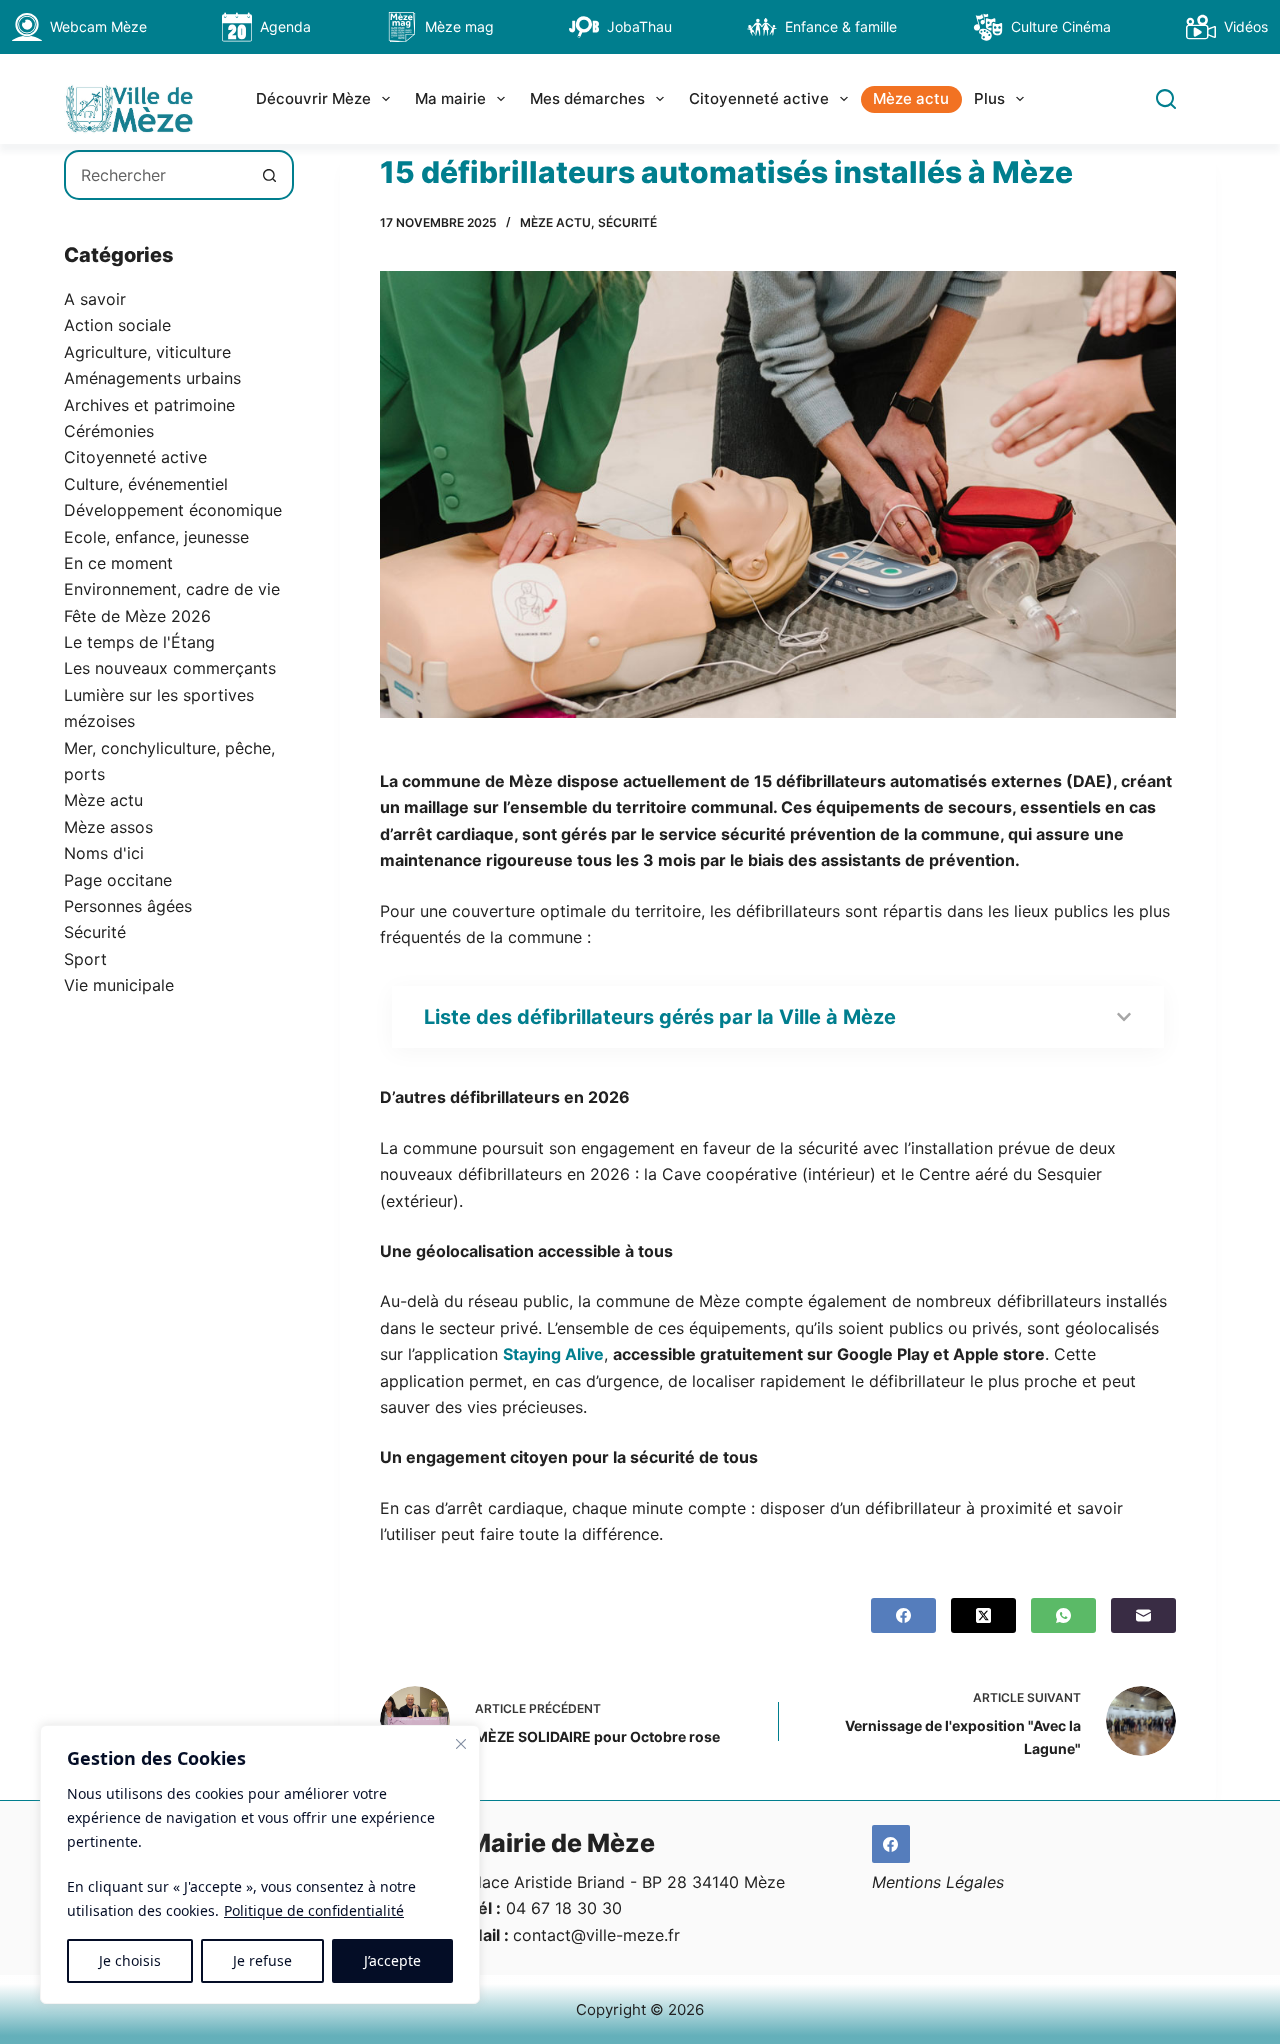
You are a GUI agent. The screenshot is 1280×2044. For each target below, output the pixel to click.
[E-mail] (1143, 1615)
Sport (85, 959)
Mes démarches (587, 98)
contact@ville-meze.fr (596, 1935)
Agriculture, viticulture (147, 352)
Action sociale (117, 325)
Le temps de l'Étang (139, 642)
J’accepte (392, 1960)
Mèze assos (108, 827)
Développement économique (173, 510)
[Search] (1166, 99)
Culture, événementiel (146, 484)
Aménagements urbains (152, 378)
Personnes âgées (128, 906)
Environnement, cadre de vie (172, 589)
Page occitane (118, 880)
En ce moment (118, 563)
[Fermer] (461, 1744)
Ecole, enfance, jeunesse (156, 537)
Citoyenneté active (759, 98)
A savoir (95, 299)
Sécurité (627, 222)
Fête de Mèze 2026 (137, 616)
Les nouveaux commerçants (170, 668)
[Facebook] (903, 1615)
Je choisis (130, 1960)
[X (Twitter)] (983, 1615)
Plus (989, 98)
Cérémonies (109, 431)
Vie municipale (119, 985)
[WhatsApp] (1063, 1615)
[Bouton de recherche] (269, 175)
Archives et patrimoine (149, 405)
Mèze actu (911, 98)
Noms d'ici (104, 853)
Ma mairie (450, 98)
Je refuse (262, 1960)
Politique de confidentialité (314, 1910)
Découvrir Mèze (313, 98)
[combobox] (156, 175)
